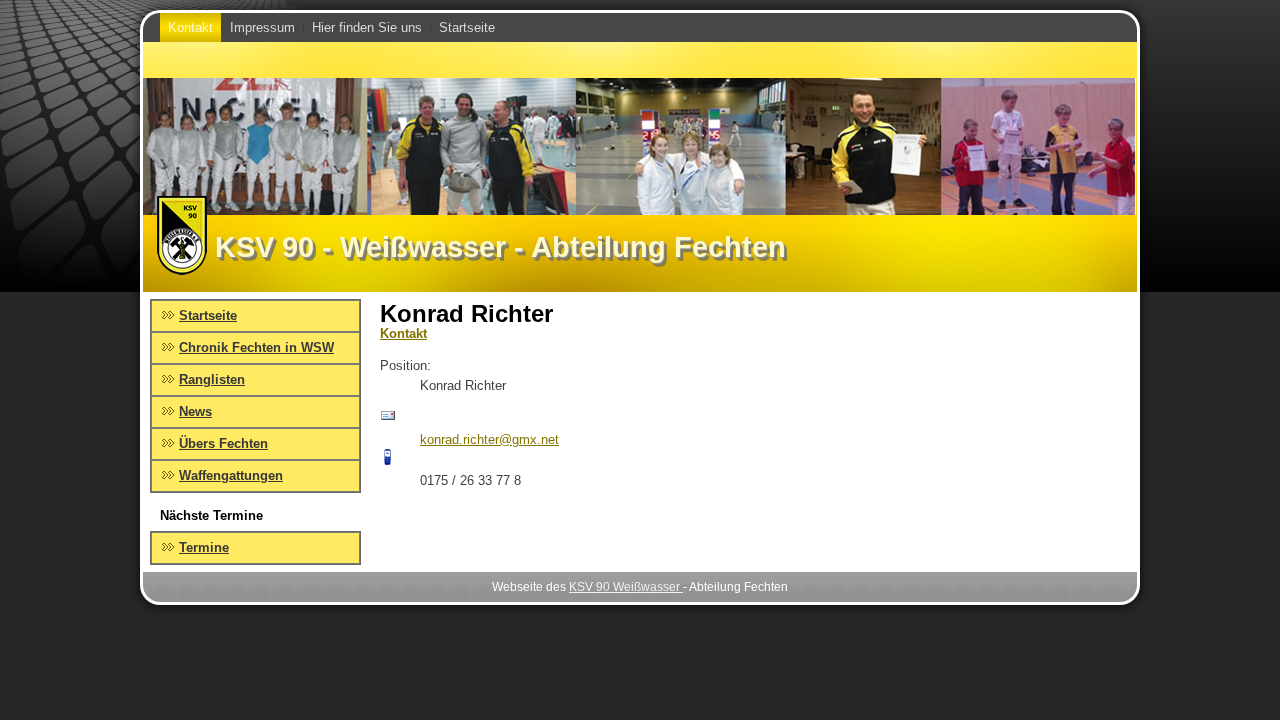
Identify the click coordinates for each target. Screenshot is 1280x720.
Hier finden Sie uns (367, 27)
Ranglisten (212, 379)
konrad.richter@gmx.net (489, 439)
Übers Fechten (223, 443)
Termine (204, 547)
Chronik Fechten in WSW (256, 347)
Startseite (467, 27)
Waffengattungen (231, 475)
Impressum (262, 27)
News (195, 411)
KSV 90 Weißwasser (626, 587)
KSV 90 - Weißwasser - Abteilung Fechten (500, 247)
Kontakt (190, 27)
